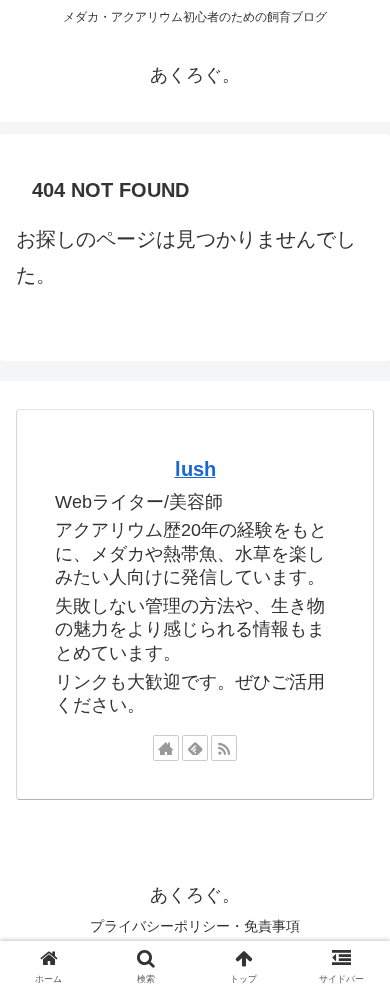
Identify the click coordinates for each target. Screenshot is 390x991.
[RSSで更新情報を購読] (224, 748)
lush (195, 469)
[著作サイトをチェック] (166, 748)
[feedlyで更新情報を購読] (195, 748)
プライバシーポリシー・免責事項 (195, 926)
